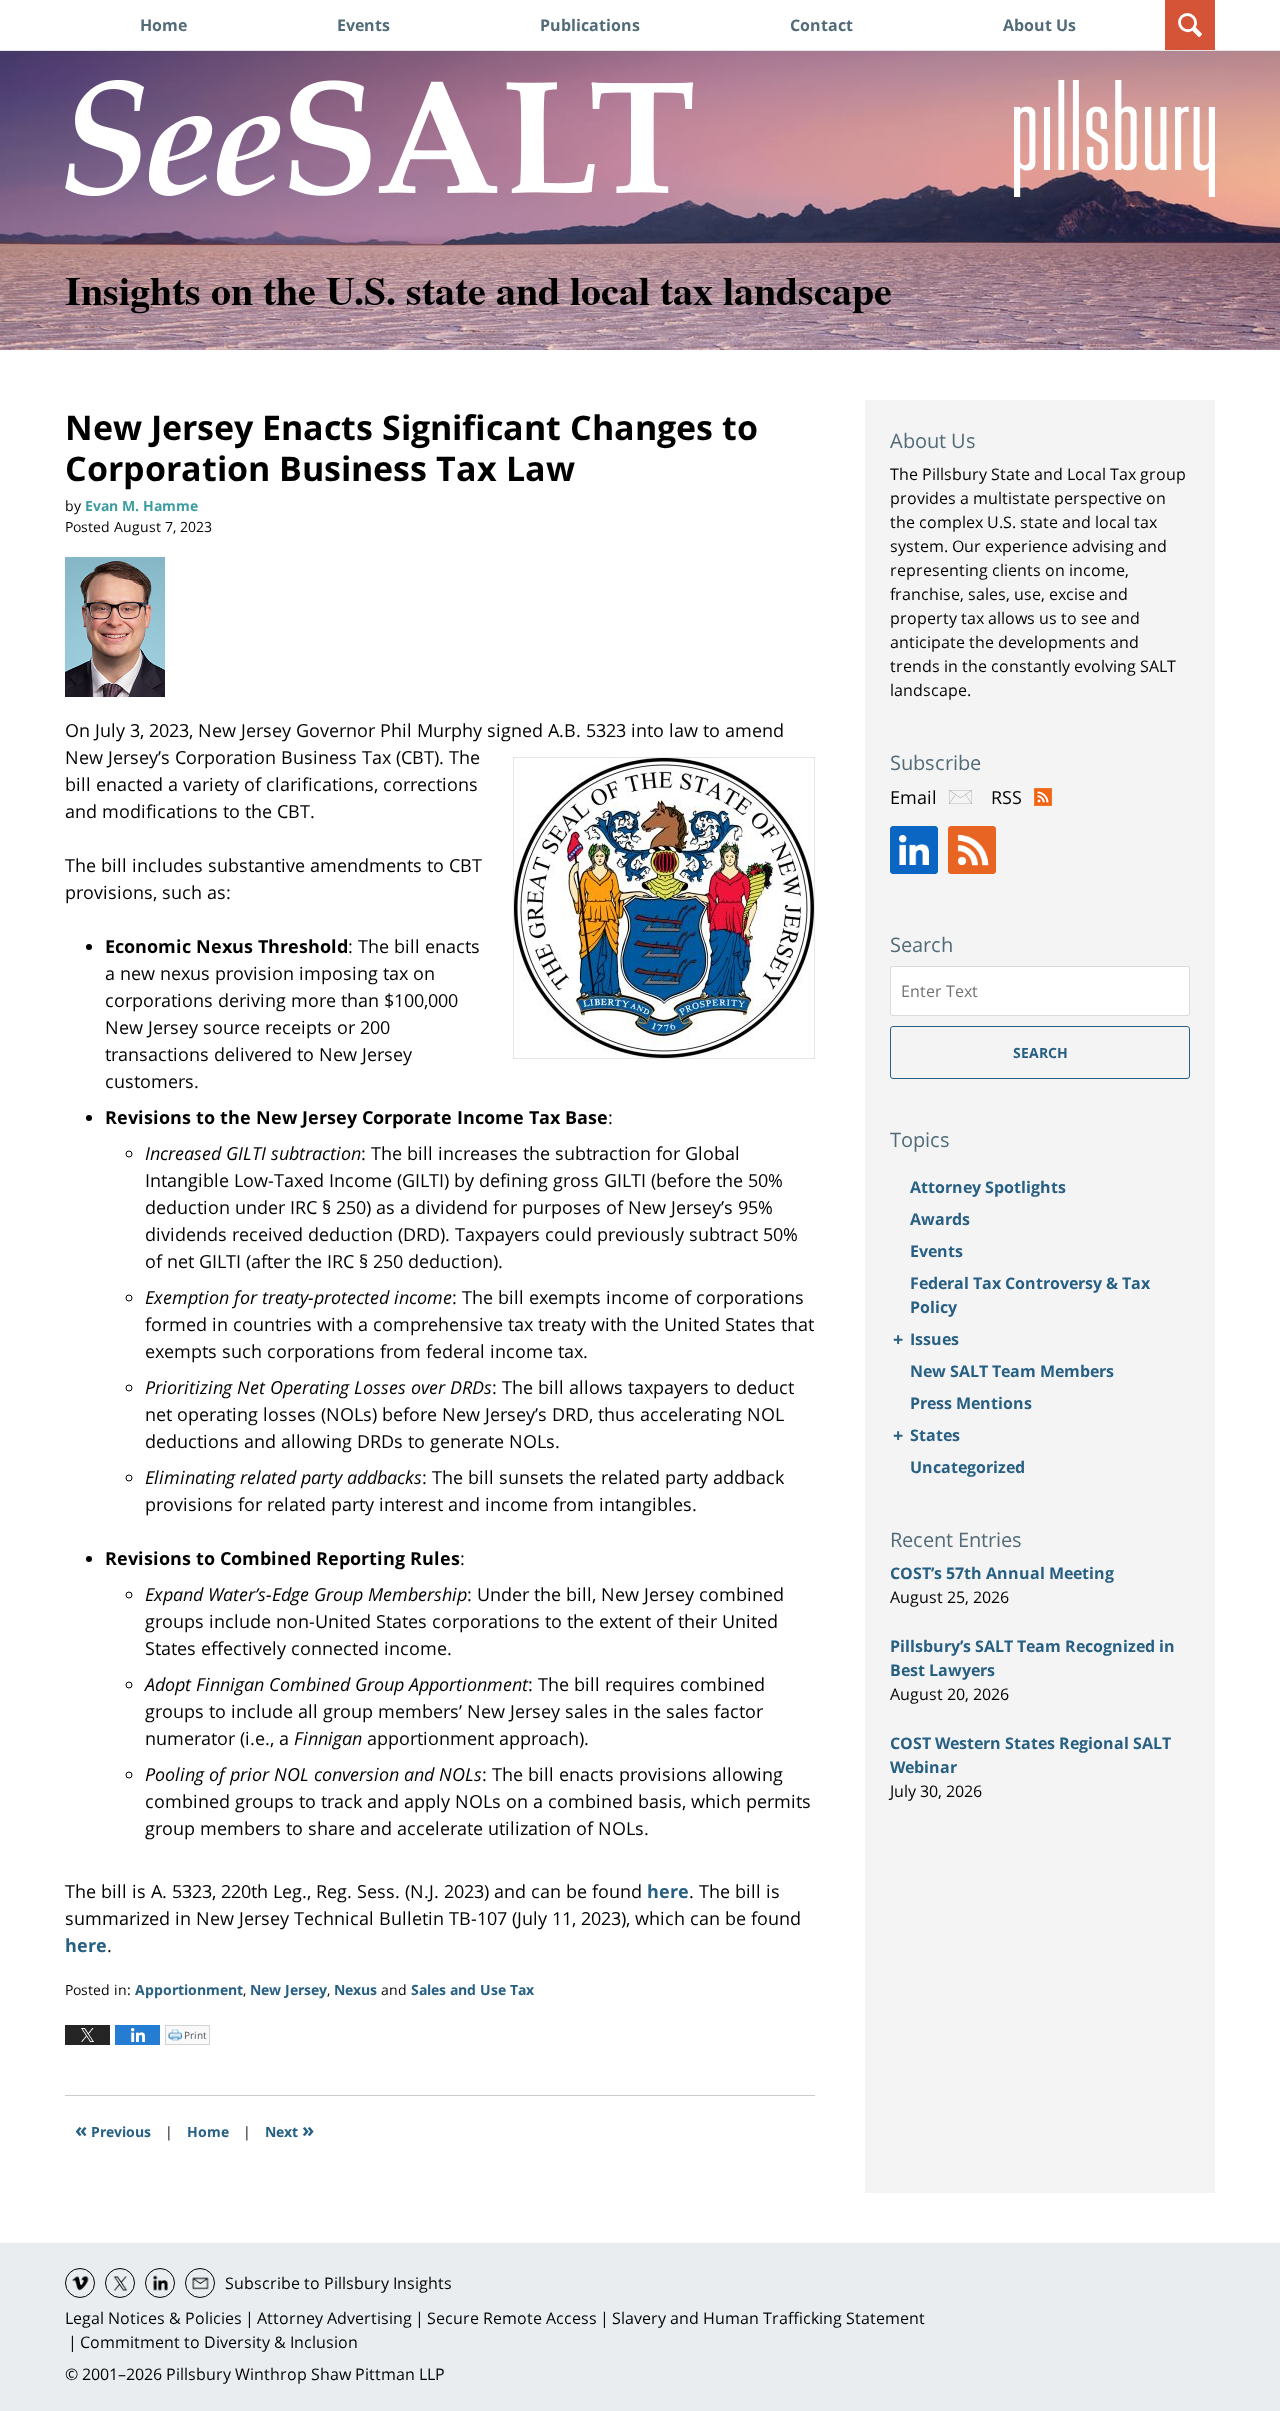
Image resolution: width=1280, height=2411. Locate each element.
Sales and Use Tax (472, 1989)
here (668, 1891)
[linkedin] (160, 2283)
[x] (120, 2283)
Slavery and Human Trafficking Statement (768, 2318)
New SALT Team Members (1012, 1371)
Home (163, 25)
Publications (590, 25)
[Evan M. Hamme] (122, 627)
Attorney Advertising (334, 2318)
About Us (1039, 25)
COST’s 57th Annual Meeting (1002, 1573)
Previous (113, 2129)
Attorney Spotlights (988, 1187)
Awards (940, 1219)
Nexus (355, 1989)
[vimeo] (80, 2283)
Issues (934, 1339)
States (935, 1435)
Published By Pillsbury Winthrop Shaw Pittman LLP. (1114, 138)
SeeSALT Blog (379, 138)
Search (1040, 1052)
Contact (821, 25)
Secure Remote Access (512, 2318)
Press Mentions (971, 1403)
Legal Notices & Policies (153, 2318)
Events (363, 25)
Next (289, 2129)
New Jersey (288, 1989)
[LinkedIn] (914, 850)
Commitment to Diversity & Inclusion (219, 2342)
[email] (200, 2283)
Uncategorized (967, 1467)
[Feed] (972, 850)
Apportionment (189, 1989)
